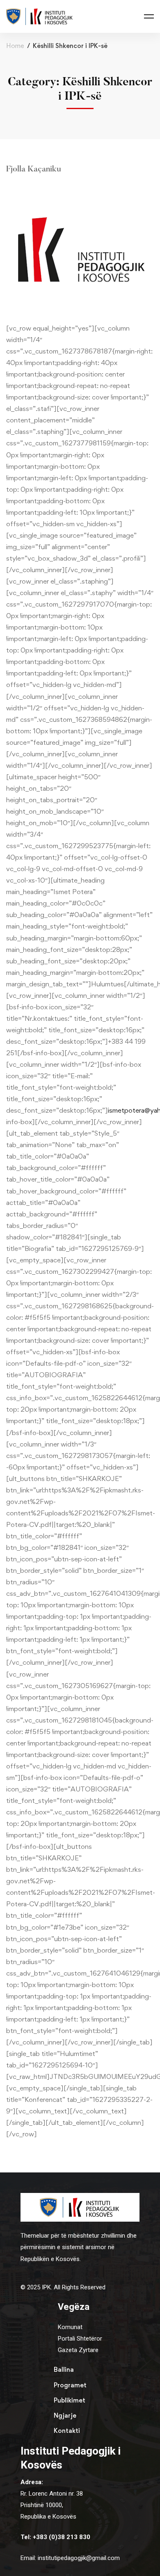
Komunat (70, 2327)
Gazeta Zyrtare (78, 2350)
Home (15, 46)
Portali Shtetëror (80, 2339)
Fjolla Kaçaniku (34, 169)
